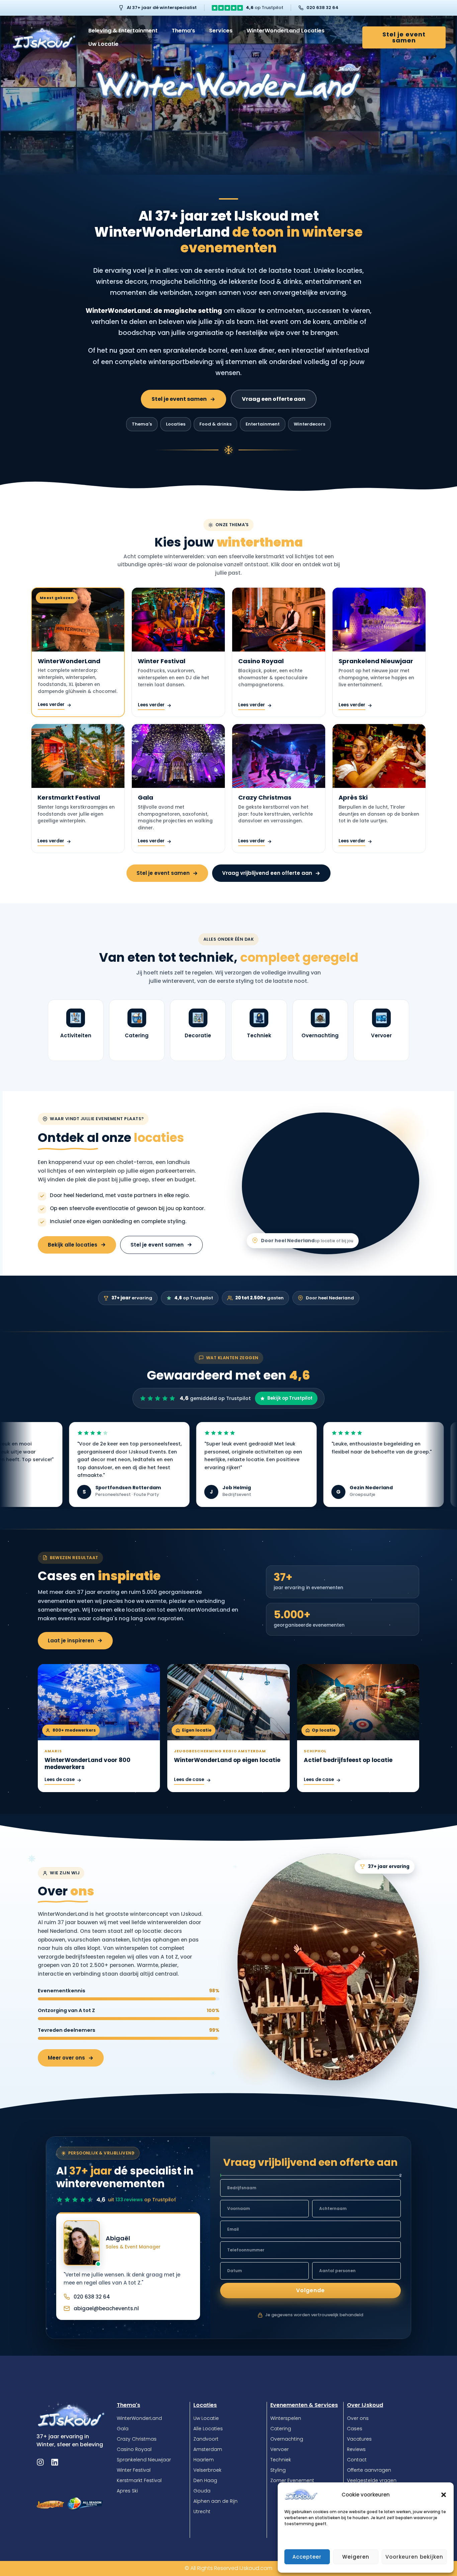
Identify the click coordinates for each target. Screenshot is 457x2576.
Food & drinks (215, 424)
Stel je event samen (179, 399)
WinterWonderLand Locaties (286, 31)
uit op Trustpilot (142, 2200)
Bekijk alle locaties (73, 1245)
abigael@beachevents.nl (106, 2308)
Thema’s (183, 31)
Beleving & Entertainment (123, 31)
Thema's (142, 424)
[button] (444, 2495)
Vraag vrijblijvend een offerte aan (267, 873)
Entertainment (263, 424)
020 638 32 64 (323, 8)
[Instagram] (40, 2462)
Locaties (176, 424)
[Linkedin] (55, 2462)
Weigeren (356, 2557)
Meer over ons (66, 2058)
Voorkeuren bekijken (414, 2557)
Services (221, 31)
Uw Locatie (103, 44)
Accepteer (307, 2557)
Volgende (310, 2290)
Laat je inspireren (71, 1641)
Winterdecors (309, 424)
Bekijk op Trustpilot (290, 1398)
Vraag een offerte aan (274, 399)
